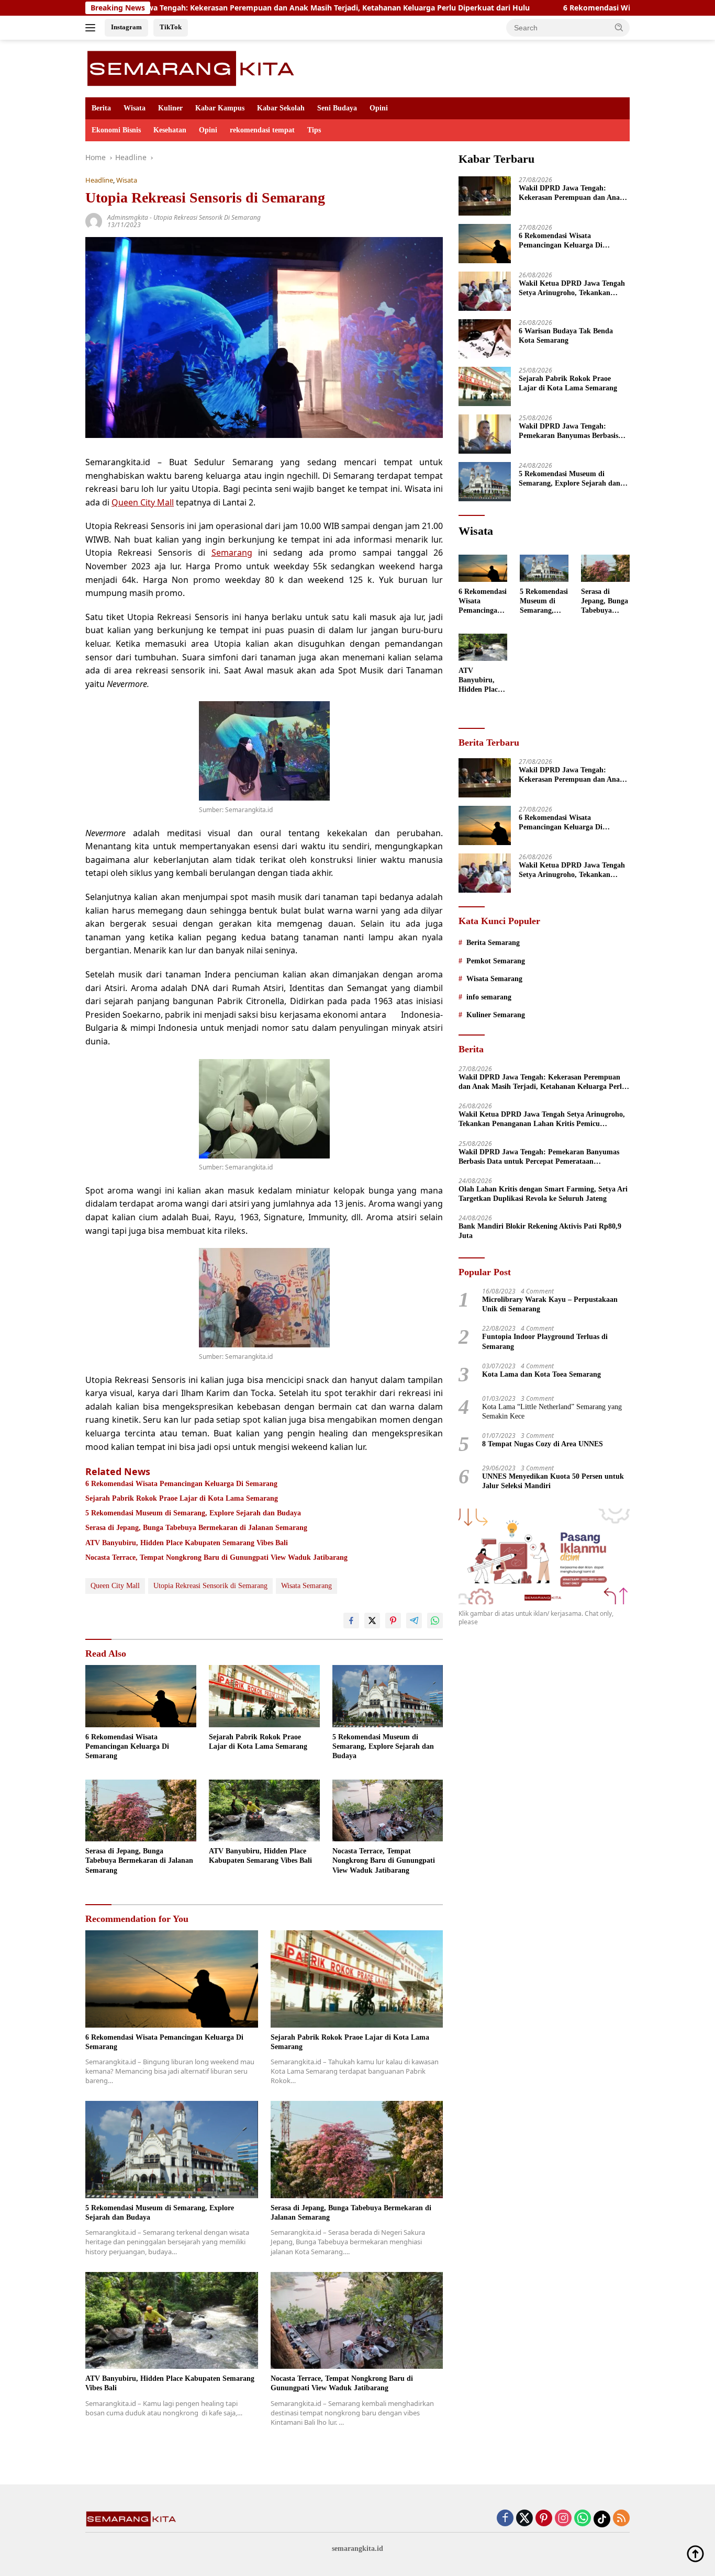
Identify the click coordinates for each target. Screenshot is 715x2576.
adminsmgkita (128, 217)
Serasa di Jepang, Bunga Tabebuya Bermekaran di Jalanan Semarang (196, 1528)
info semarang (489, 997)
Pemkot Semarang (496, 961)
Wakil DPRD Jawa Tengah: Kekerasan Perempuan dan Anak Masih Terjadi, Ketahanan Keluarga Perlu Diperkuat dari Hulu (571, 193)
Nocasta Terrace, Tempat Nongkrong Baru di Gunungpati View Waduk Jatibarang (216, 1557)
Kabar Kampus (220, 108)
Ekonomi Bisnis (116, 130)
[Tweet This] (372, 1621)
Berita (101, 108)
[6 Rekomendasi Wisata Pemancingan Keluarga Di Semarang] (141, 1696)
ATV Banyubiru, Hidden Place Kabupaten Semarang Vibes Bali (187, 1543)
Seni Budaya (337, 108)
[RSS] (621, 2519)
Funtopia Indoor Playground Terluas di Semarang (545, 1341)
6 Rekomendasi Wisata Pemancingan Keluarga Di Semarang (574, 8)
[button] (619, 27)
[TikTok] (602, 2519)
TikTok (171, 27)
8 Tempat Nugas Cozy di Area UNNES (543, 1444)
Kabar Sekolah (281, 108)
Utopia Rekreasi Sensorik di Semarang (207, 217)
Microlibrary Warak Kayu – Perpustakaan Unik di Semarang (550, 1304)
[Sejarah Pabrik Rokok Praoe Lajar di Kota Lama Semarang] (264, 1696)
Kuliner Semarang (496, 1015)
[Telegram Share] (414, 1621)
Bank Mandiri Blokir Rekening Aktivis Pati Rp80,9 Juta (540, 1231)
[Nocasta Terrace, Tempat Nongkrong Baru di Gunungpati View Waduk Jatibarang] (388, 1811)
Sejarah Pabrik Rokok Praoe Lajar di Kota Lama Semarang (182, 1498)
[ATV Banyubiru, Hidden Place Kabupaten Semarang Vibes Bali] (264, 1811)
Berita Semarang (493, 943)
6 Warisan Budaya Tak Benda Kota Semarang (566, 336)
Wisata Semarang (306, 1586)
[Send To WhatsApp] (435, 1621)
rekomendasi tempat (262, 130)
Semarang (232, 553)
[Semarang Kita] (194, 68)
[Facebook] (505, 2519)
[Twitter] (524, 2519)
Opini (379, 108)
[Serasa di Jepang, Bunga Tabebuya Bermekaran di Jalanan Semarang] (141, 1811)
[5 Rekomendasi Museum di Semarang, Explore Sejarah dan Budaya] (388, 1696)
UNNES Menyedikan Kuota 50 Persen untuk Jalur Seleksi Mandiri (553, 1481)
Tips (314, 130)
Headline (99, 180)
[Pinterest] (544, 2519)
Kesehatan (170, 130)
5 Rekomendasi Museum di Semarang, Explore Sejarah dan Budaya (193, 1513)
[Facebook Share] (351, 1621)
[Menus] (92, 28)
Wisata (135, 108)
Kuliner (170, 108)
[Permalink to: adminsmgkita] (94, 220)
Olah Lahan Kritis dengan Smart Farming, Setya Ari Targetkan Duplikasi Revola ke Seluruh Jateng (543, 1194)
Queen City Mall (143, 502)
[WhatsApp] (583, 2519)
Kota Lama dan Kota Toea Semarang (541, 1374)
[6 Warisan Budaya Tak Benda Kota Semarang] (485, 339)
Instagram (126, 27)
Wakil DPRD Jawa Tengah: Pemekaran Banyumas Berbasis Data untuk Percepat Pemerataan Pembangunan (572, 431)
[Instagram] (563, 2519)
